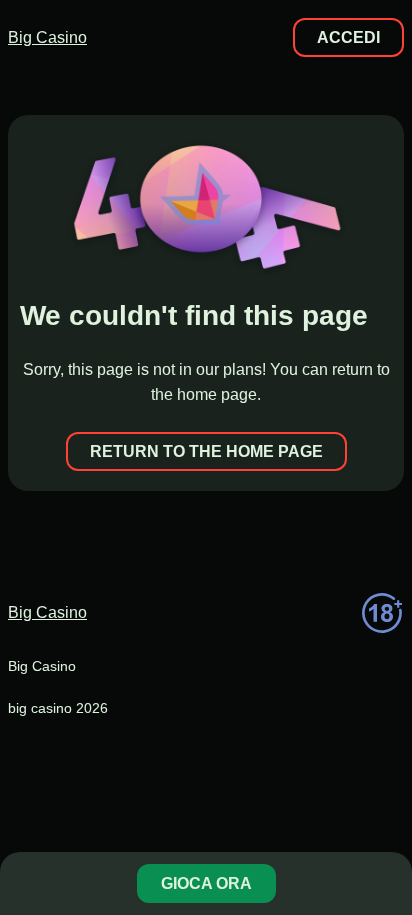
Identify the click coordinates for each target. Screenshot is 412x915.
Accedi (348, 37)
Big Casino (47, 37)
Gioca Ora (206, 883)
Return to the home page (206, 451)
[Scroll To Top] (386, 819)
